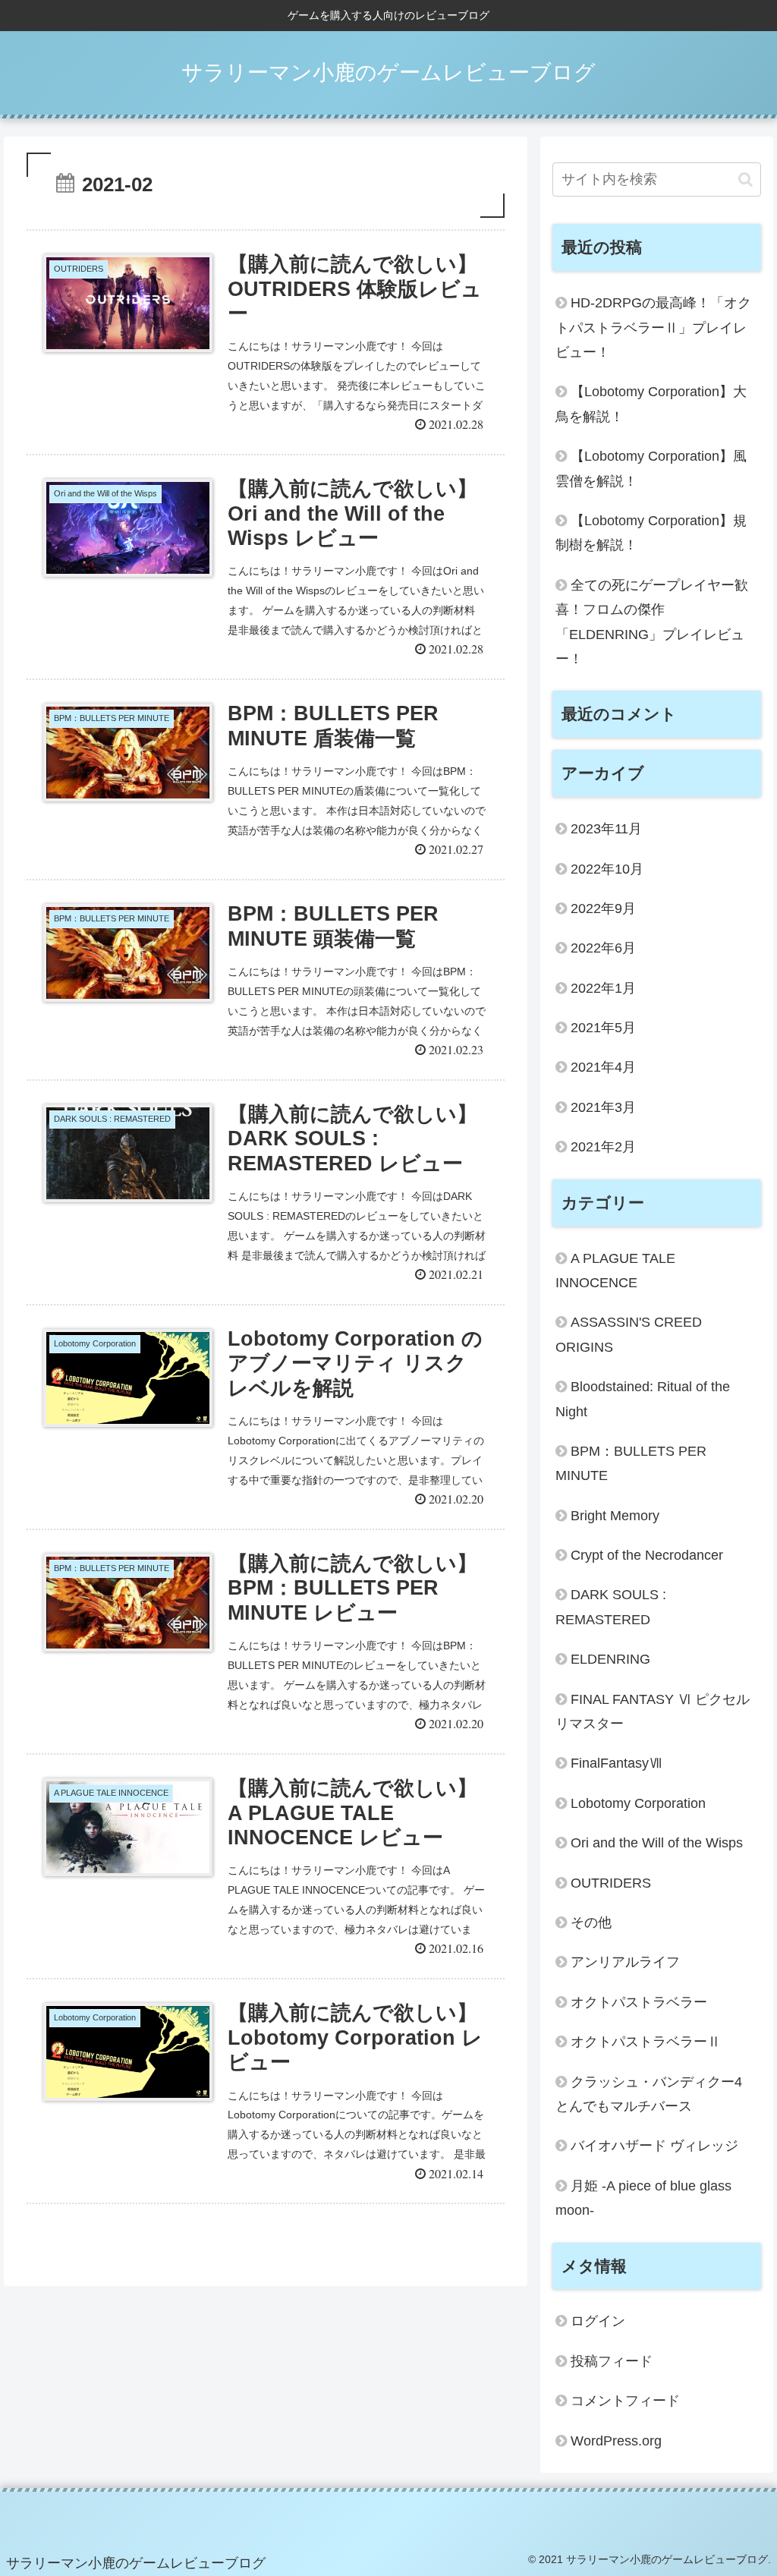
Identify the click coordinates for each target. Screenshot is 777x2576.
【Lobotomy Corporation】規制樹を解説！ (651, 533)
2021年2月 (603, 1147)
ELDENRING (610, 1659)
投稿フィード (612, 2361)
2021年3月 (603, 1107)
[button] (746, 180)
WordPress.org (616, 2441)
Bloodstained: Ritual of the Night (643, 1399)
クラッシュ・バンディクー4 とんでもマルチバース (649, 2094)
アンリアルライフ (625, 1962)
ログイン (598, 2321)
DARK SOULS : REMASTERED (611, 1607)
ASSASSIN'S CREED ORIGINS (629, 1334)
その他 (591, 1923)
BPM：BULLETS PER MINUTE (631, 1463)
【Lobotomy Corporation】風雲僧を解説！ (651, 468)
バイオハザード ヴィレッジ (654, 2146)
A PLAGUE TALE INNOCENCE (615, 1271)
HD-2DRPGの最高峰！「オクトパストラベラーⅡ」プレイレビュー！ (653, 328)
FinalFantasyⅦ (617, 1763)
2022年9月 (603, 909)
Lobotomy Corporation (638, 1803)
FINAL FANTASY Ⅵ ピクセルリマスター (653, 1712)
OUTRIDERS (611, 1883)
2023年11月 (606, 829)
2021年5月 (603, 1028)
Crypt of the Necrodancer (647, 1555)
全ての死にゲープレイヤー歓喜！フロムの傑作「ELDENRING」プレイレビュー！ (652, 622)
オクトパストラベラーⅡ (646, 2042)
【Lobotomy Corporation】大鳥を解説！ (651, 404)
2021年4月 (603, 1067)
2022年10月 (607, 869)
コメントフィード (625, 2401)
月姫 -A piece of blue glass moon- (643, 2198)
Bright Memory (615, 1516)
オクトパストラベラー (639, 2002)
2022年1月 (603, 988)
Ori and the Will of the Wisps (657, 1843)
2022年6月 (603, 948)
